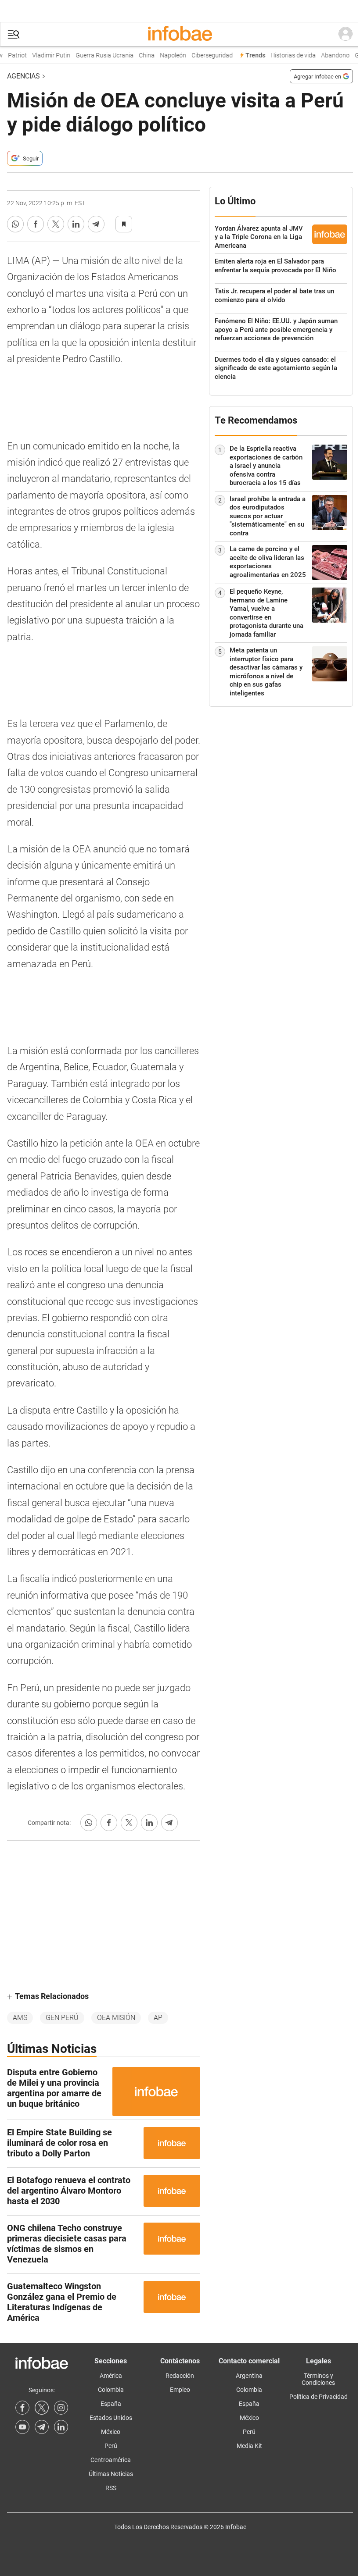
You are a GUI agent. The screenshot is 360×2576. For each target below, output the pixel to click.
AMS (20, 2018)
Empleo (180, 2390)
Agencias (23, 76)
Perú (111, 2446)
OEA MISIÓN (116, 2018)
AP (158, 2018)
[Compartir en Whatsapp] (15, 224)
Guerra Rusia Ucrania (97, 55)
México (111, 2432)
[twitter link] (42, 2408)
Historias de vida (285, 55)
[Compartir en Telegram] (96, 224)
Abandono (327, 55)
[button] (14, 34)
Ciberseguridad (204, 55)
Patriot (9, 55)
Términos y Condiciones (318, 2379)
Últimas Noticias (111, 2474)
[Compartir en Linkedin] (76, 224)
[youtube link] (22, 2427)
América (111, 2376)
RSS (111, 2488)
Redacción (180, 2376)
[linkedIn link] (61, 2427)
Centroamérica (111, 2460)
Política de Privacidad (319, 2397)
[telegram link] (42, 2427)
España (111, 2404)
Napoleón (165, 55)
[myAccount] (346, 34)
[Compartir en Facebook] (36, 224)
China (139, 55)
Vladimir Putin (43, 55)
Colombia (111, 2390)
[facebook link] (22, 2408)
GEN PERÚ (62, 2018)
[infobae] (180, 34)
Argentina (249, 2376)
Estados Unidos (111, 2418)
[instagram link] (61, 2408)
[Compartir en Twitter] (56, 224)
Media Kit (249, 2446)
